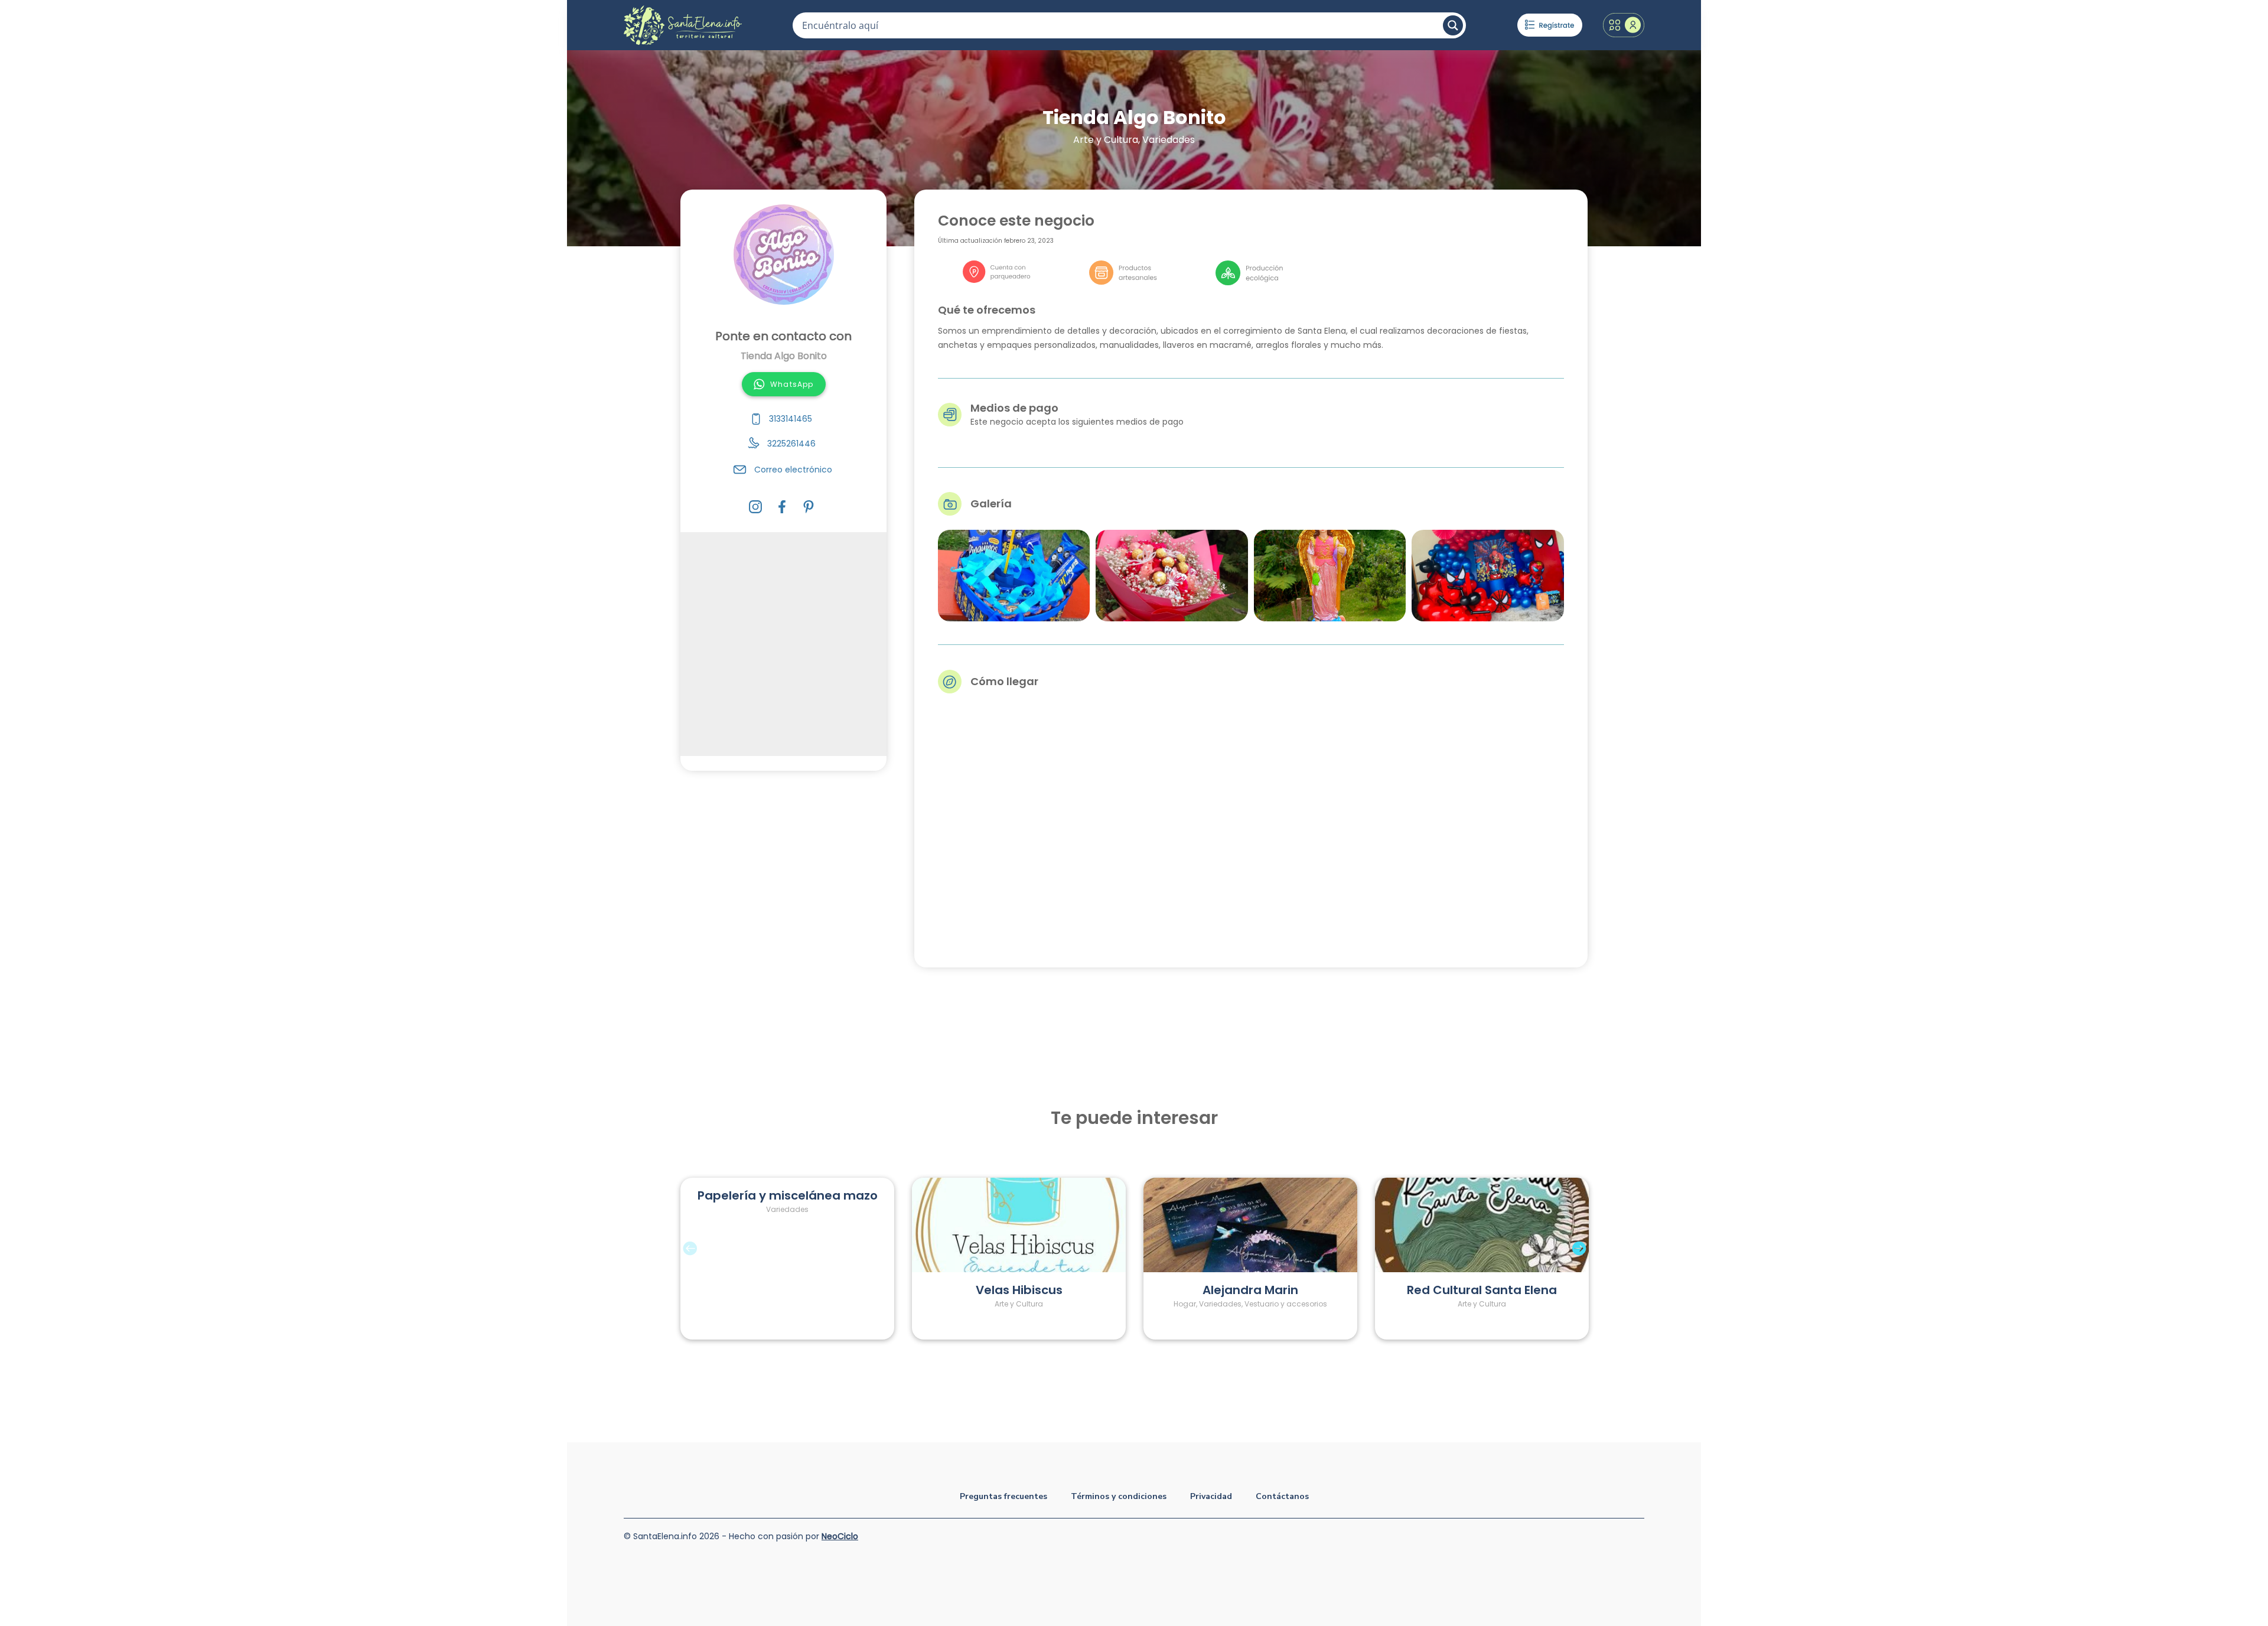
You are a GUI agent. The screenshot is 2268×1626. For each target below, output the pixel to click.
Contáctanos (1282, 1496)
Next (1596, 1259)
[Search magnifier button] (1453, 25)
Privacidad (1211, 1496)
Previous (672, 1259)
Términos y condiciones (1119, 1496)
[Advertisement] (783, 644)
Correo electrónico (793, 470)
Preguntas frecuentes (1003, 1496)
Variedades (1169, 140)
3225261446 (791, 444)
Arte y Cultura (1106, 140)
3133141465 (791, 419)
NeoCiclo (840, 1536)
